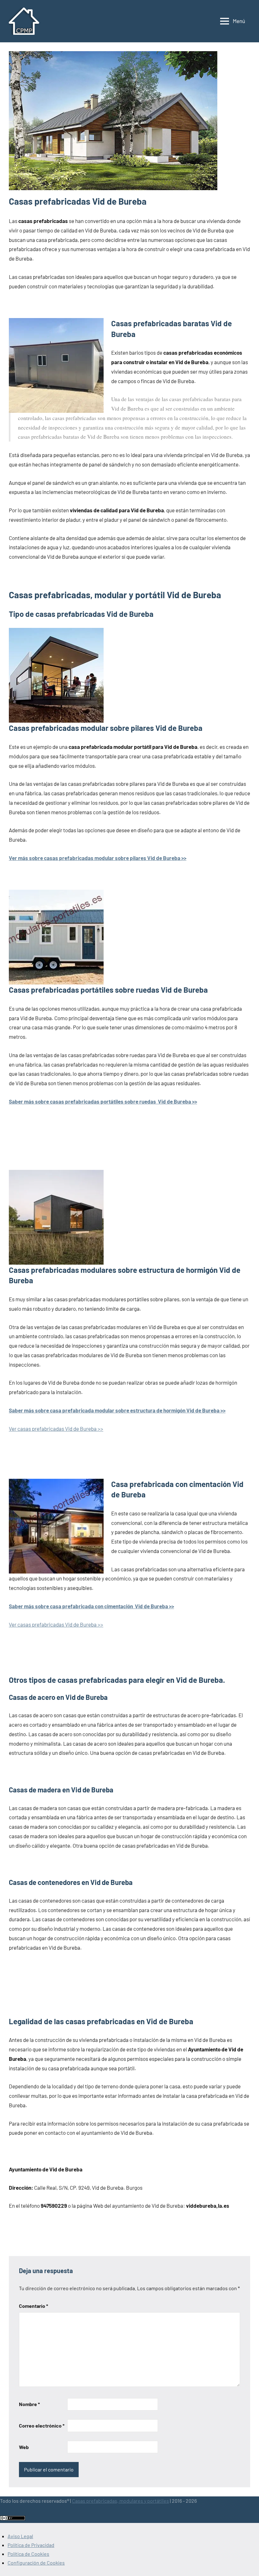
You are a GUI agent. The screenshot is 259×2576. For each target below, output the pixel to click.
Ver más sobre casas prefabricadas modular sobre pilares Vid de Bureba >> (98, 858)
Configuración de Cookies (36, 2563)
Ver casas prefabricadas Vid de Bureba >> (56, 1429)
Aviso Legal (20, 2536)
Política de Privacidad (31, 2545)
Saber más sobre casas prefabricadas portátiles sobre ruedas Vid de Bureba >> (103, 1101)
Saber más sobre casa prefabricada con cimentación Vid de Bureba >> (91, 1606)
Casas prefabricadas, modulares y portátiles (120, 2501)
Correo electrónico (42, 2426)
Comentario (33, 2306)
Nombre (29, 2404)
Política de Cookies (28, 2554)
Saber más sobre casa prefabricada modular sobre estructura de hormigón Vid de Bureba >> (117, 1410)
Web (24, 2447)
